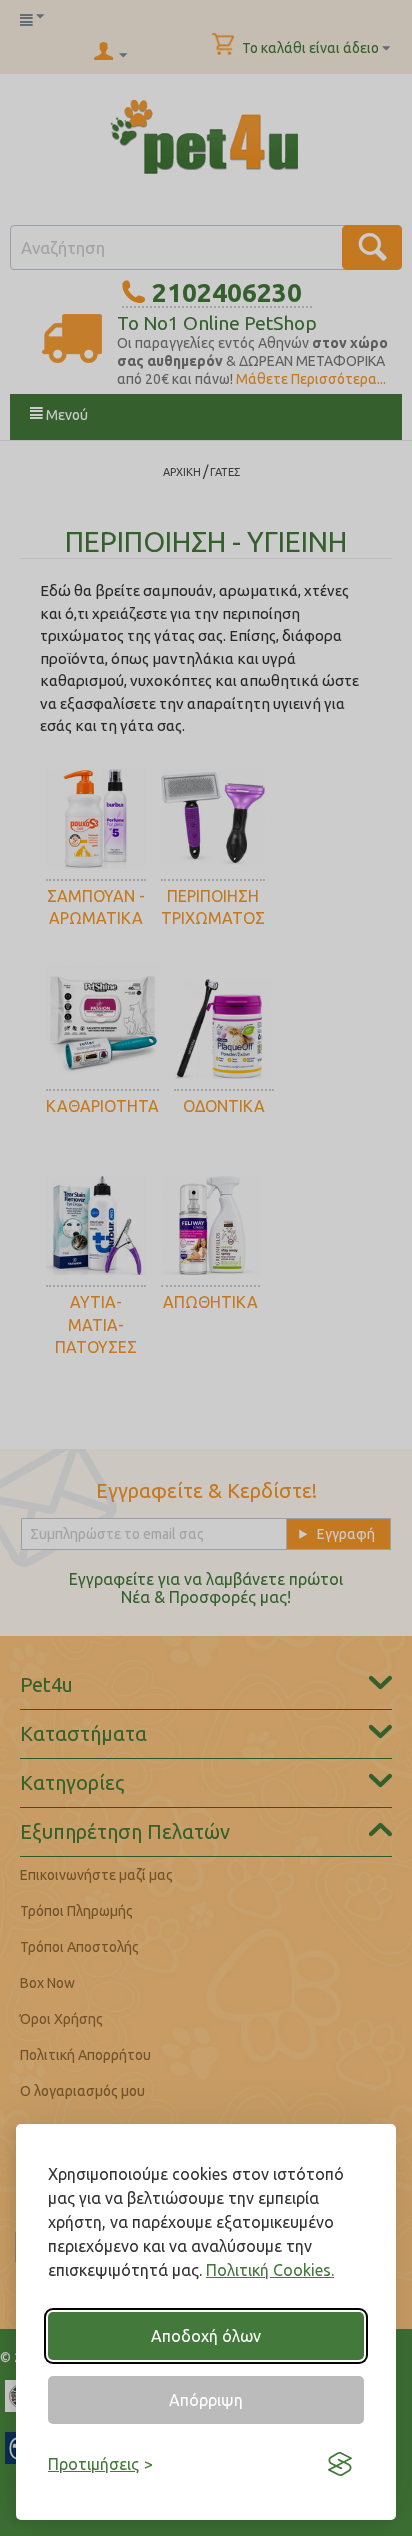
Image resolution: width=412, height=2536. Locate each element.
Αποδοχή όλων (206, 2336)
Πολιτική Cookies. (270, 2270)
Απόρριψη (206, 2400)
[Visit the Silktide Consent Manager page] (340, 2464)
